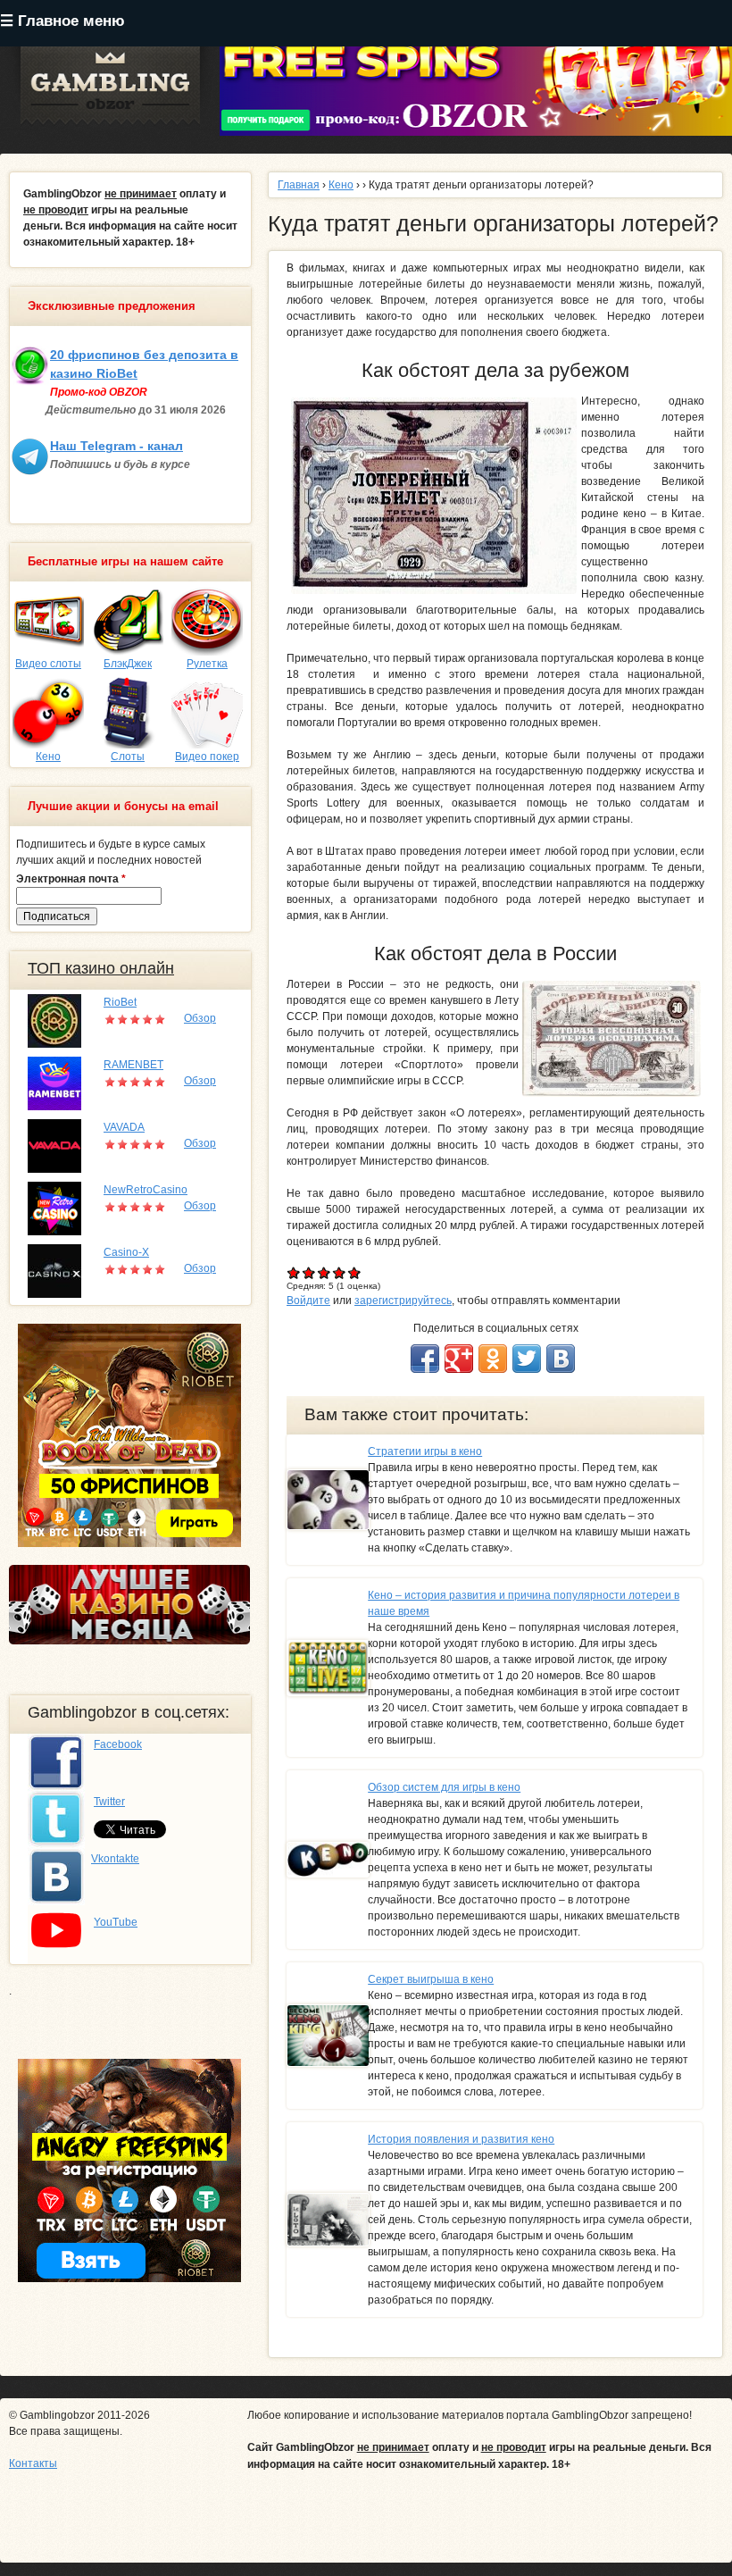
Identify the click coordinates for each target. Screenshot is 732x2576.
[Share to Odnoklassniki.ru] (493, 1359)
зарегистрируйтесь (403, 1301)
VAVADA (124, 1127)
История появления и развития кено (461, 2139)
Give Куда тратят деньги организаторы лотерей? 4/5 (340, 1272)
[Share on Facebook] (425, 1359)
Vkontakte (115, 1859)
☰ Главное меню (62, 21)
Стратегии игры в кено (425, 1451)
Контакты (33, 2463)
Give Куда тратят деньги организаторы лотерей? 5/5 (355, 1272)
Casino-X (126, 1252)
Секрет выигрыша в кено (431, 1979)
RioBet (120, 1002)
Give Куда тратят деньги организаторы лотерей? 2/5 (309, 1272)
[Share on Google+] (459, 1359)
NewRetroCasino (146, 1190)
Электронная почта (71, 879)
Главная (299, 185)
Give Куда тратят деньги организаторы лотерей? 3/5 (324, 1272)
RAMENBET (133, 1065)
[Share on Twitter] (527, 1359)
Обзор (200, 1018)
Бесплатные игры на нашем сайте (125, 562)
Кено (341, 185)
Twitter (109, 1802)
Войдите (308, 1301)
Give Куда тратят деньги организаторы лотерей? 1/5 (294, 1272)
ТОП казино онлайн (101, 968)
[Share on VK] (561, 1359)
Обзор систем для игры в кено (444, 1787)
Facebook (118, 1744)
